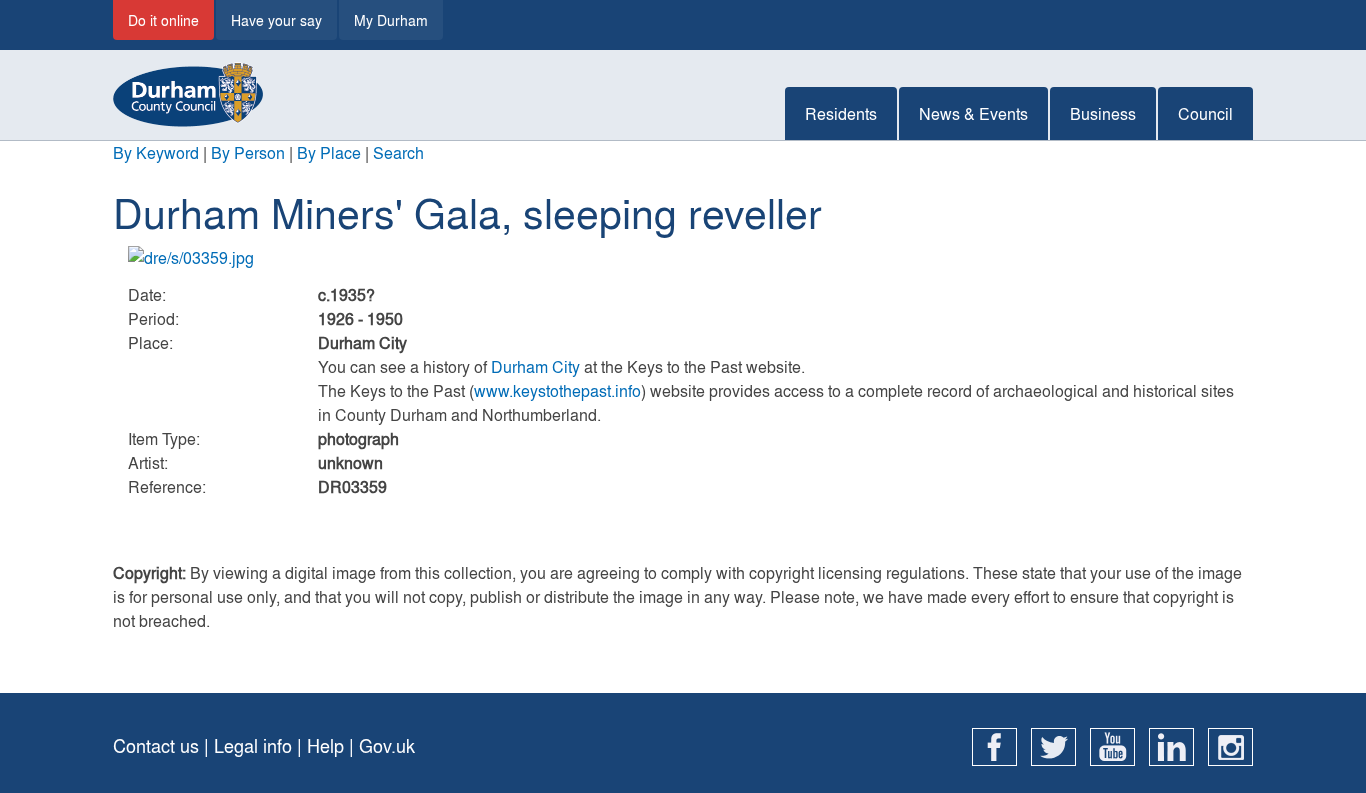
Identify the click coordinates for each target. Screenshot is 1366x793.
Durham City (535, 366)
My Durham (391, 20)
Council (1205, 113)
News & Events (973, 113)
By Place (329, 152)
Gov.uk (387, 745)
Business (1103, 113)
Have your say (276, 20)
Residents (841, 113)
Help (325, 745)
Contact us (156, 745)
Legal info (253, 745)
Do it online (163, 20)
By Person (248, 152)
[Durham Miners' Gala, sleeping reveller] (683, 258)
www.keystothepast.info (557, 390)
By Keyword (156, 152)
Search (398, 152)
